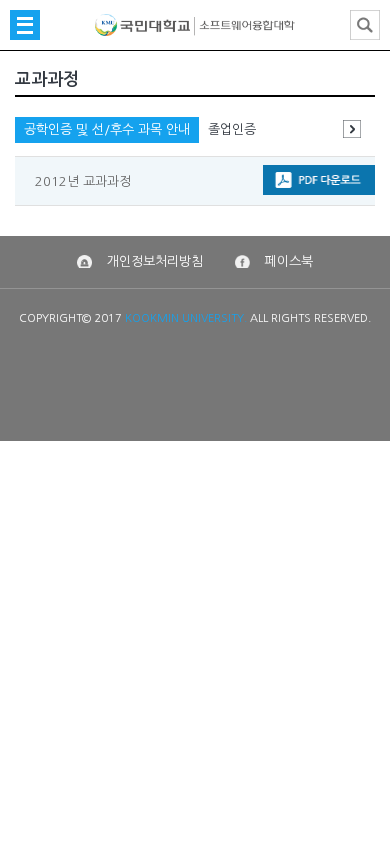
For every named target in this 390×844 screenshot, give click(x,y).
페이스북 (289, 261)
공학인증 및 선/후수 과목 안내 (107, 129)
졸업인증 (232, 129)
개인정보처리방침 (155, 261)
